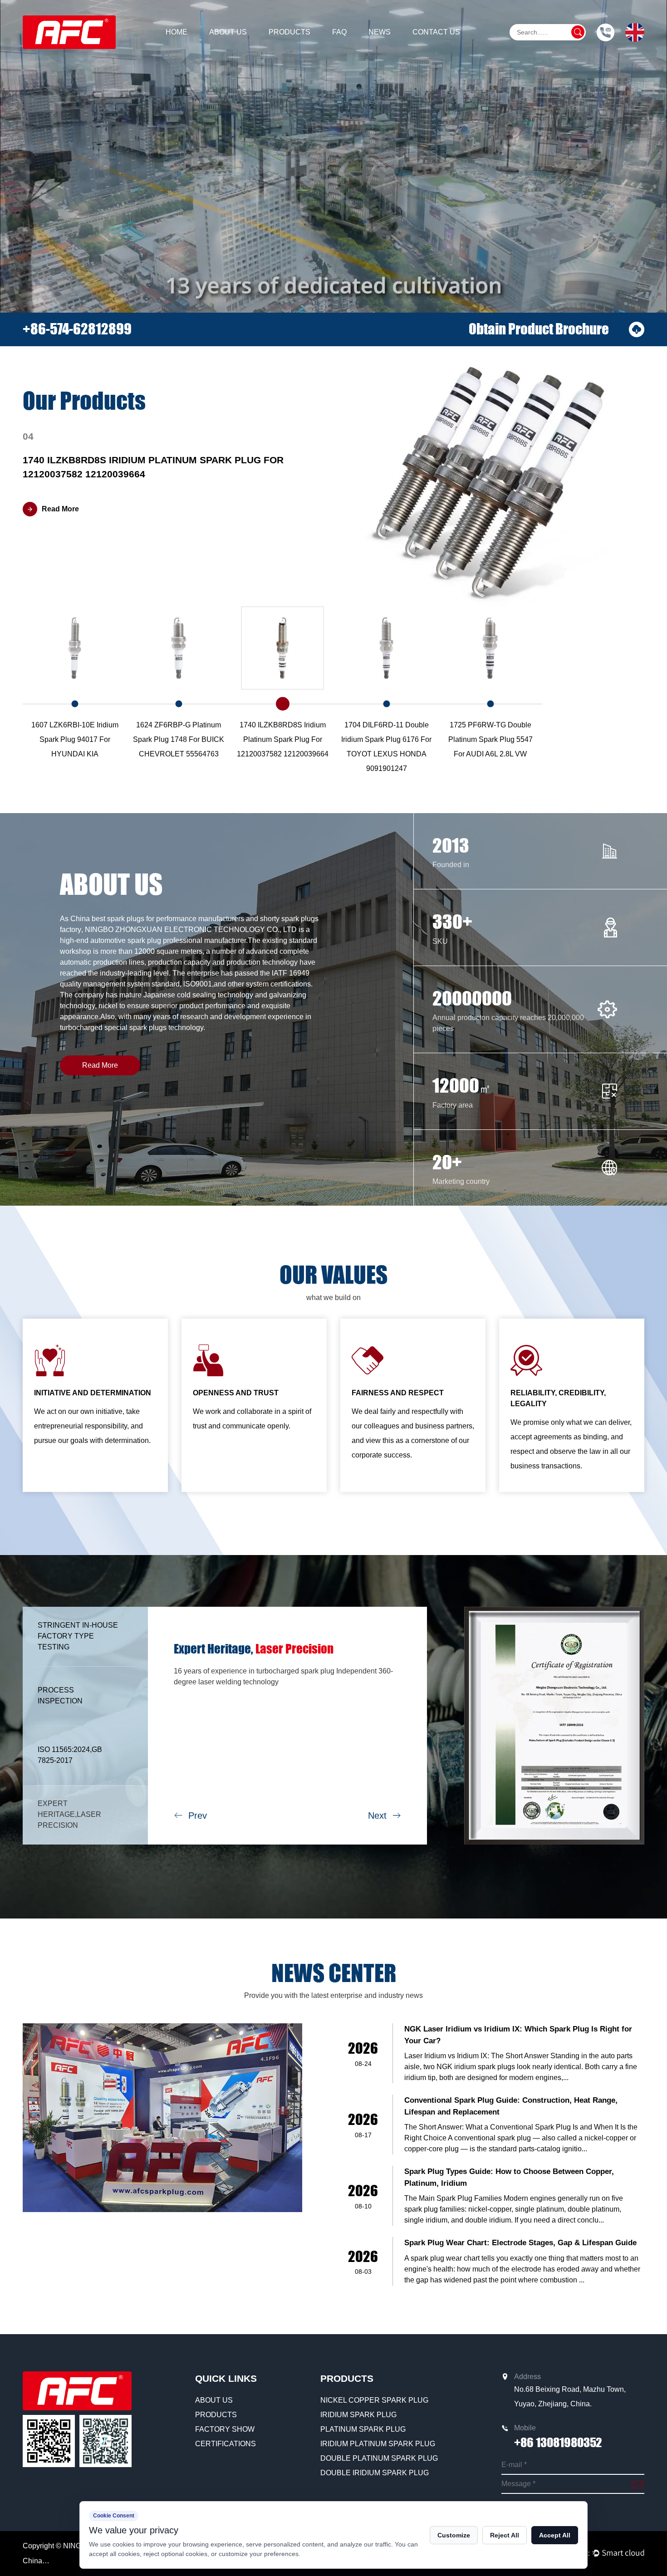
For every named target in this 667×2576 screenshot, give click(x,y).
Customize (454, 2535)
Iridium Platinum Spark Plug (378, 2444)
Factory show (225, 2429)
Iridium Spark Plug (358, 2415)
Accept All (555, 2535)
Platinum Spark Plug (363, 2429)
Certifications (226, 2444)
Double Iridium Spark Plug (375, 2473)
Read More (100, 1065)
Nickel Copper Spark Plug (374, 2400)
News (380, 32)
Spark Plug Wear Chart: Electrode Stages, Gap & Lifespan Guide (520, 2243)
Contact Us (436, 32)
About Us (228, 32)
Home (177, 32)
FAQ (339, 32)
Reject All (505, 2535)
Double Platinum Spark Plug (379, 2458)
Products (289, 32)
